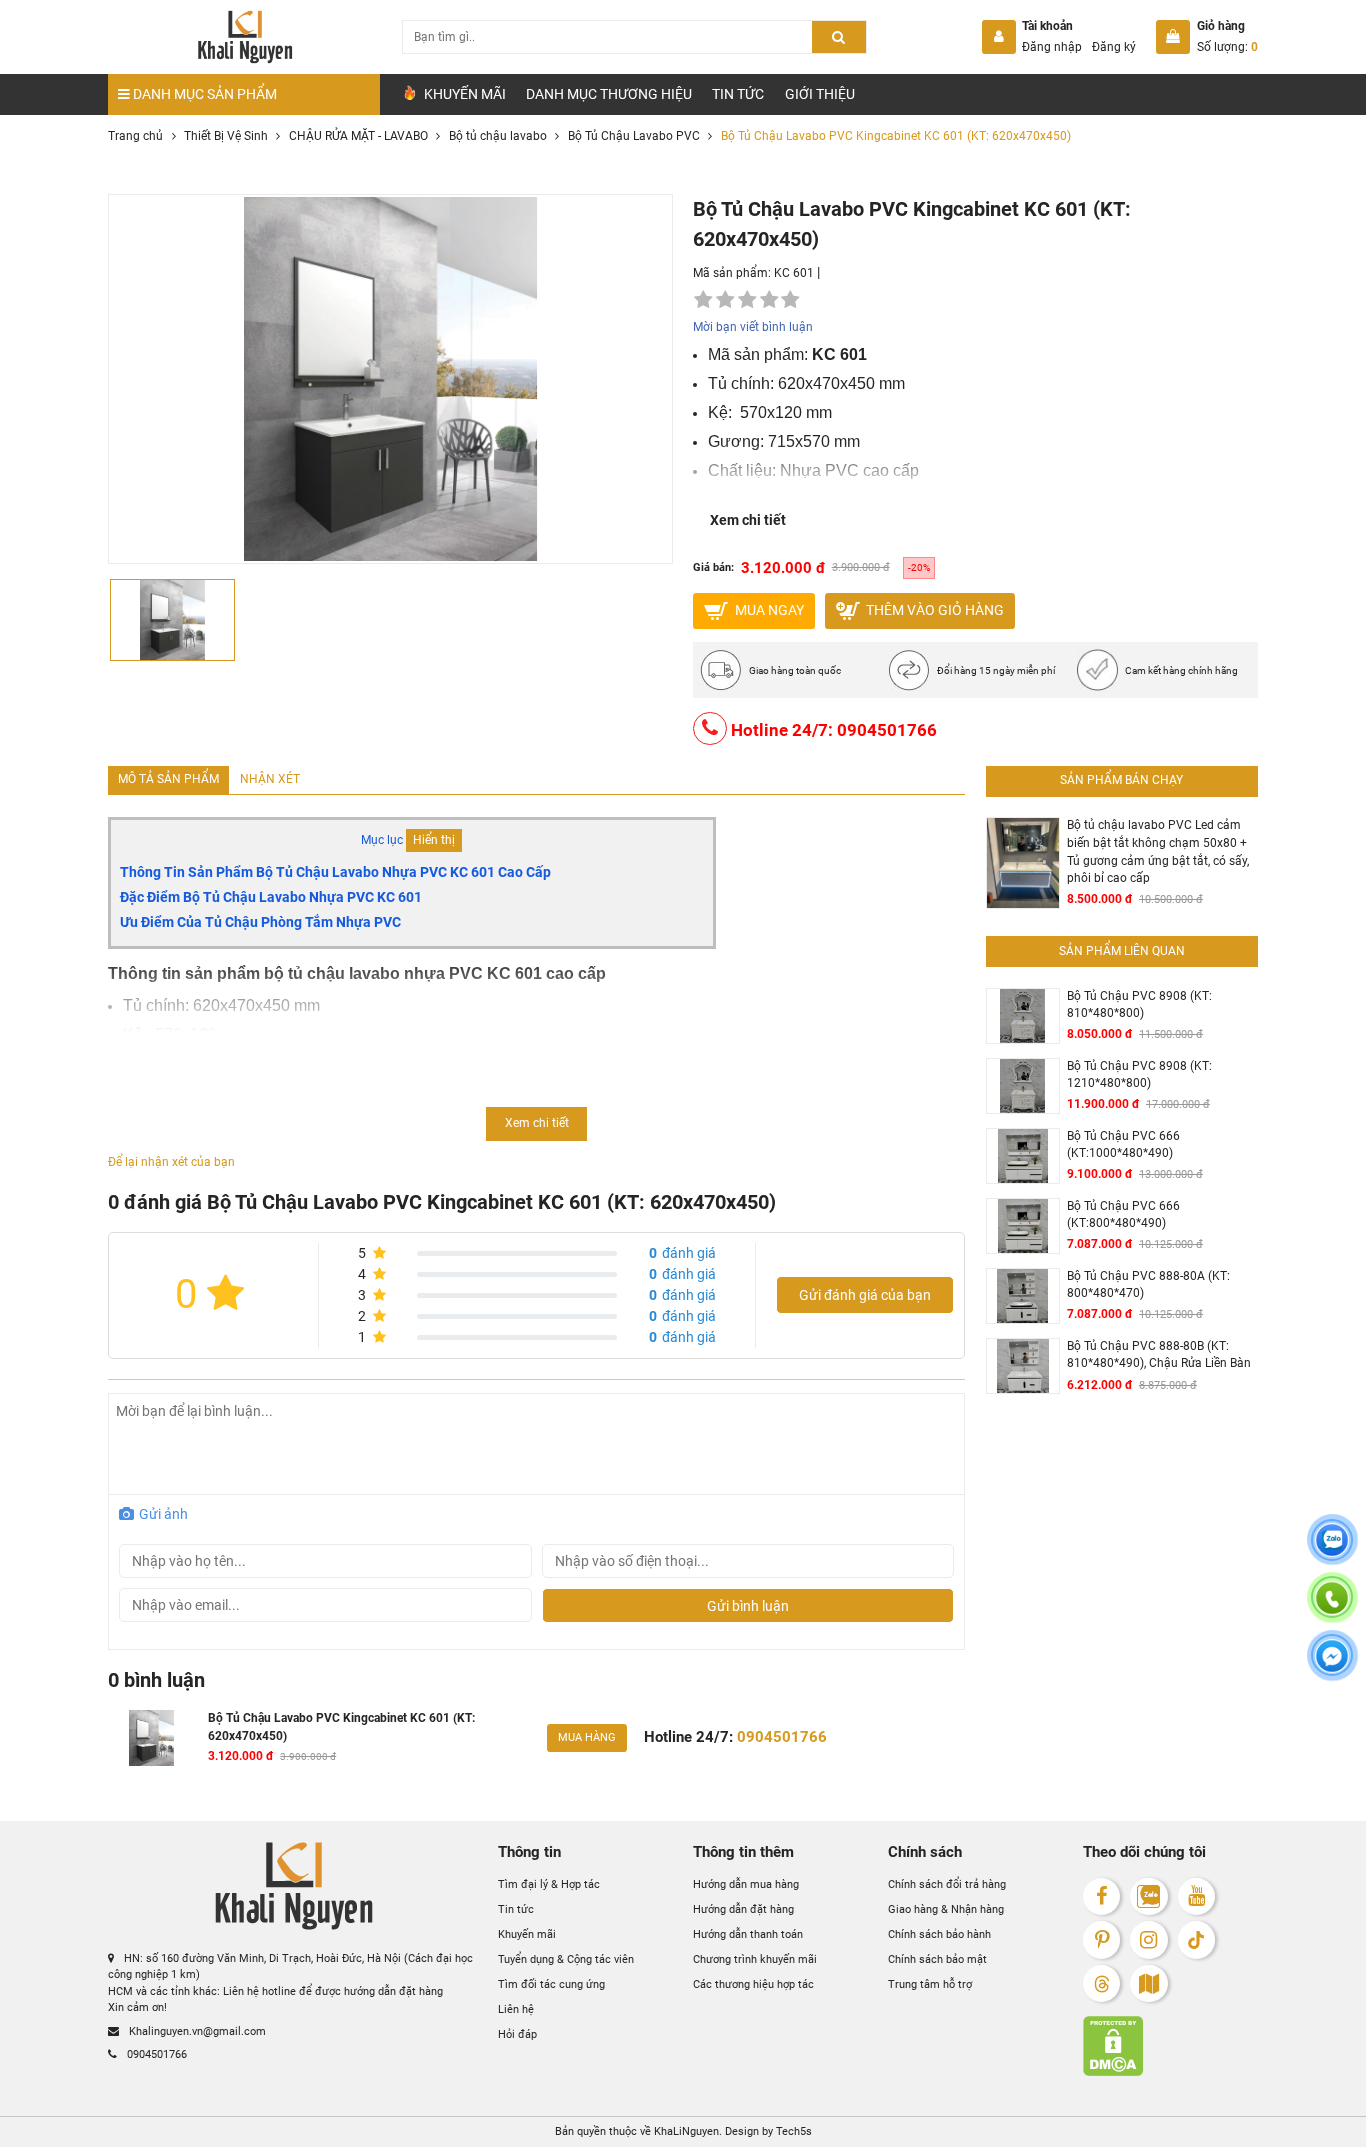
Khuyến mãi (527, 1934)
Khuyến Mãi (463, 94)
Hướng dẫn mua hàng (746, 1885)
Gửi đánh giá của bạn (865, 1295)
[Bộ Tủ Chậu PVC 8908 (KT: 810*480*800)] (1023, 1016)
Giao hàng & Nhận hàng (946, 1909)
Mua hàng (587, 1737)
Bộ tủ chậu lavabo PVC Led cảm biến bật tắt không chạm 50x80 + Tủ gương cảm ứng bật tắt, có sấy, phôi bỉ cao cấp (1158, 851)
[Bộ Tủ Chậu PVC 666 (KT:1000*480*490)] (1023, 1156)
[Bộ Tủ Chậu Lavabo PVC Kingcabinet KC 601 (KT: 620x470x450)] (151, 1738)
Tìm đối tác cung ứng (551, 1984)
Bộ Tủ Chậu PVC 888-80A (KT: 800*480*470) (1148, 1285)
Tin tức (738, 94)
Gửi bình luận (748, 1606)
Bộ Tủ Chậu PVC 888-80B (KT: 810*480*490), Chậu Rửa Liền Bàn (1159, 1355)
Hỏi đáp (517, 2034)
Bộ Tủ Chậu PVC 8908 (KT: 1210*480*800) (1139, 1075)
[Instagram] (1148, 1939)
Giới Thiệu (820, 94)
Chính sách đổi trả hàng (947, 1885)
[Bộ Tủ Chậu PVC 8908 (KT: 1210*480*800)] (1023, 1086)
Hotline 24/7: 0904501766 (832, 729)
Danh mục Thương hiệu (609, 94)
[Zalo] (1148, 1896)
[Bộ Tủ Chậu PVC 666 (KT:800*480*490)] (1023, 1226)
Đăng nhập (1052, 47)
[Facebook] (1101, 1896)
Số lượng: (1227, 47)
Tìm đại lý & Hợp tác (549, 1885)
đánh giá (682, 1253)
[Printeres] (1101, 1939)
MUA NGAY (768, 609)
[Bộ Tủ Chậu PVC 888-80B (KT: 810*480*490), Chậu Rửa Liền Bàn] (1023, 1366)
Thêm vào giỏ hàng (933, 609)
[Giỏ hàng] (1173, 37)
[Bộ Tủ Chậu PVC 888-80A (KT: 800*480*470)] (1023, 1296)
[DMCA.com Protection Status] (1170, 2046)
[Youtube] (1196, 1896)
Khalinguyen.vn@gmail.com (196, 2031)
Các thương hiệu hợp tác (753, 1984)
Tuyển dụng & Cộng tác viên (566, 1959)
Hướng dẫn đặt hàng (743, 1909)
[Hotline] (1332, 1610)
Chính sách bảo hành (939, 1934)
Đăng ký (1114, 47)
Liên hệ (516, 2009)
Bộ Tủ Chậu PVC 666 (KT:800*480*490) (1123, 1215)
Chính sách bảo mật (937, 1959)
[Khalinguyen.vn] (244, 37)
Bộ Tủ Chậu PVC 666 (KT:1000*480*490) (1123, 1145)
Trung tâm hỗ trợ (930, 1984)
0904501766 (155, 2054)
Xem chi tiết (748, 520)
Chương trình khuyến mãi (755, 1959)
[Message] (1332, 1667)
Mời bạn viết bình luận (753, 327)
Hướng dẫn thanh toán (748, 1934)
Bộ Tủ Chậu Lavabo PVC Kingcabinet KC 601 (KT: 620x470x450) (341, 1727)
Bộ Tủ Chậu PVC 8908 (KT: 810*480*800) (1139, 1005)
